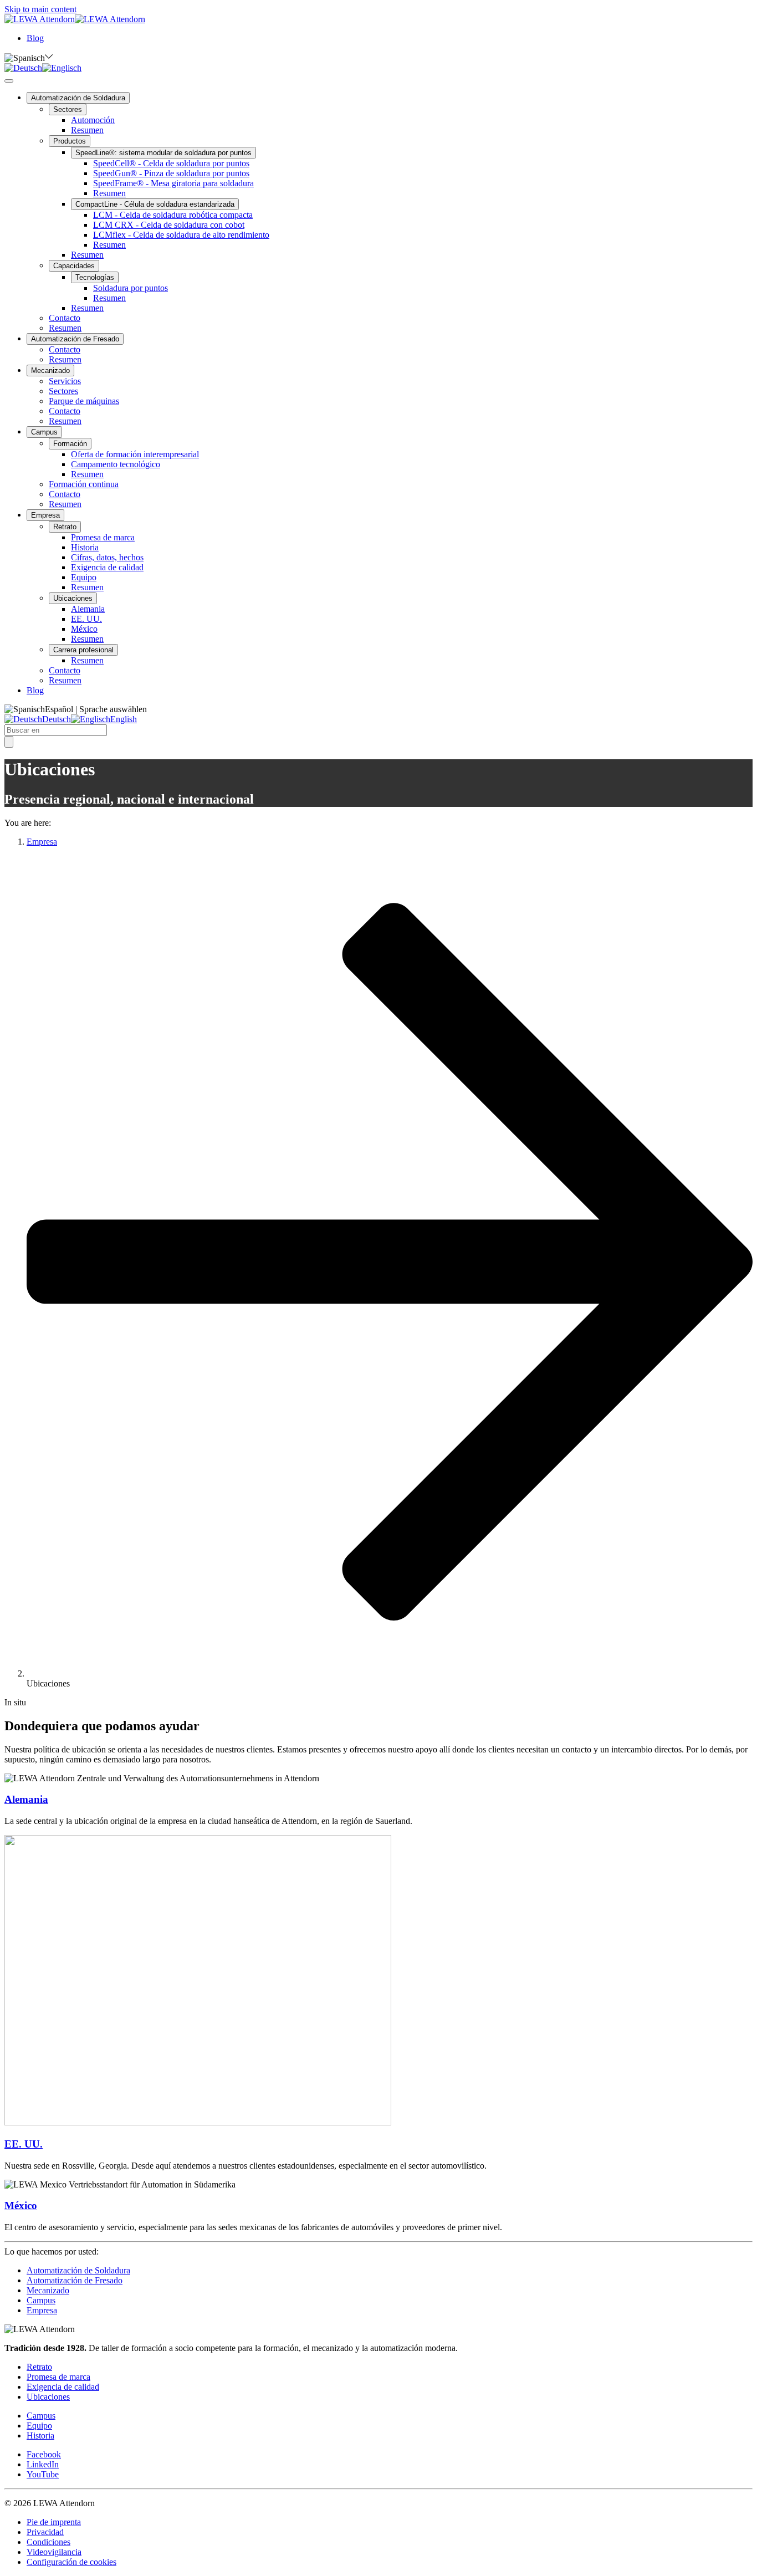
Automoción (93, 120)
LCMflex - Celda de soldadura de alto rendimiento (181, 235)
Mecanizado (50, 370)
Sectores (68, 109)
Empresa (45, 515)
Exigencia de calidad (107, 567)
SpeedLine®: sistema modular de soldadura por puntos (163, 153)
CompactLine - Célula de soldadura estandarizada (155, 204)
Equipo (84, 577)
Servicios (65, 381)
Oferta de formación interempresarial (135, 454)
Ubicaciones (73, 598)
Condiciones (48, 2542)
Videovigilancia (54, 2552)
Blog (35, 38)
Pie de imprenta (54, 2522)
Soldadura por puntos (131, 288)
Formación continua (84, 484)
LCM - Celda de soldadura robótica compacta (173, 215)
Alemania (88, 609)
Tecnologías (95, 277)
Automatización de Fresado (75, 339)
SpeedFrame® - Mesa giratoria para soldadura (173, 183)
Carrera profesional (83, 650)
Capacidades (74, 266)
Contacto (65, 318)
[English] (62, 68)
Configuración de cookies (71, 2562)
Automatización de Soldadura (78, 98)
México (84, 629)
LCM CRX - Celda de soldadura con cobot (169, 225)
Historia (85, 547)
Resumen (87, 130)
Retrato (65, 527)
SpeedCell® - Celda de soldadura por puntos (171, 163)
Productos (70, 141)
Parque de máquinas (84, 401)
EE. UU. (86, 619)
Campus (44, 432)
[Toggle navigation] (9, 81)
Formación (70, 444)
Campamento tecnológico (116, 464)
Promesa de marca (103, 537)
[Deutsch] (23, 68)
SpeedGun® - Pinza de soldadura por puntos (171, 173)
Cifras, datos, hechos (107, 557)
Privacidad (45, 2532)
